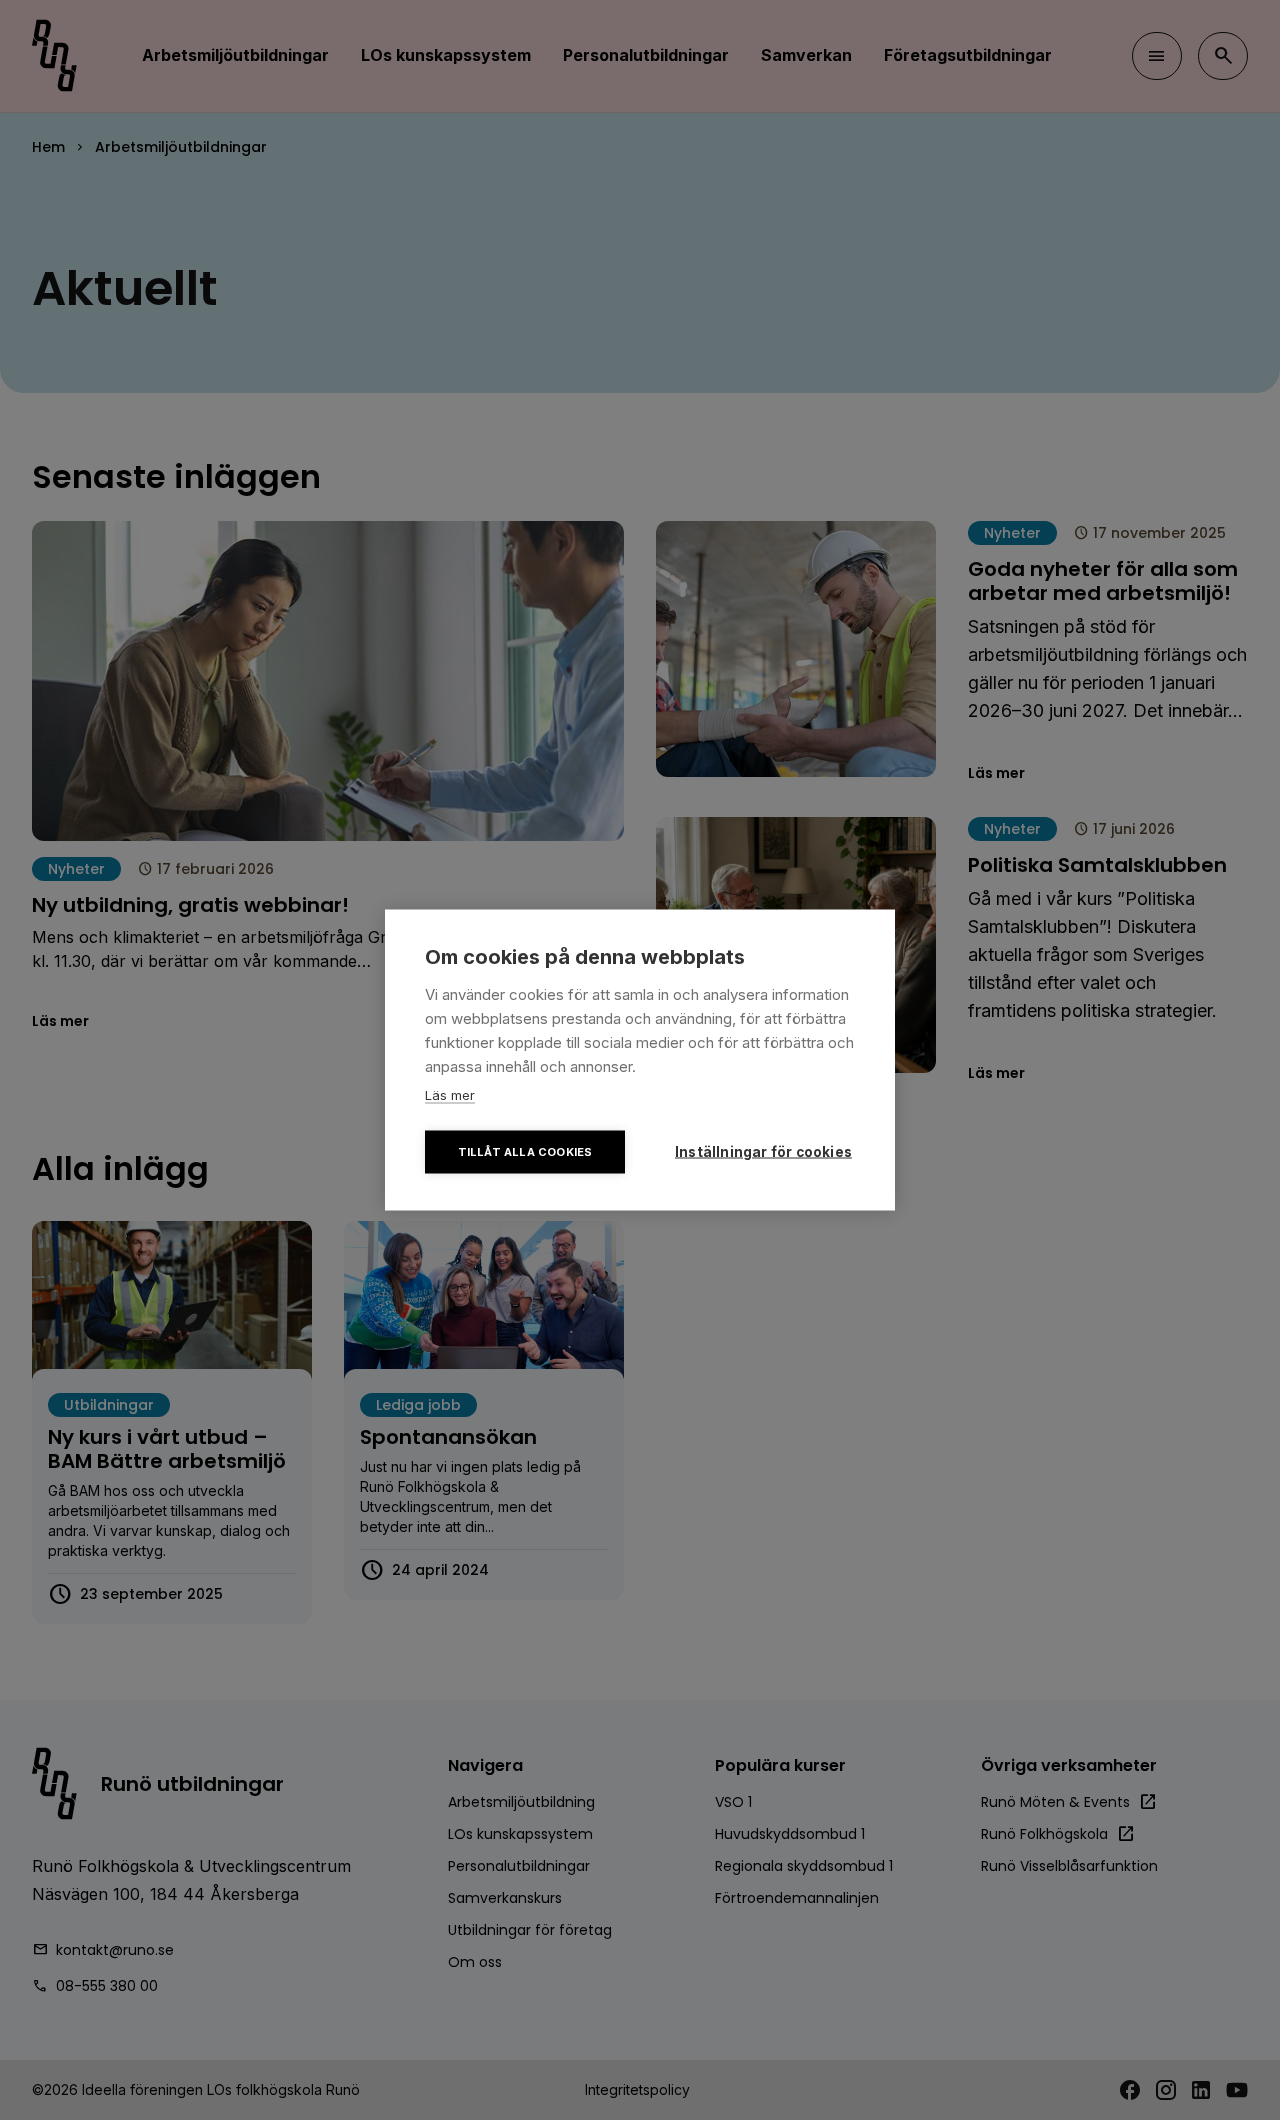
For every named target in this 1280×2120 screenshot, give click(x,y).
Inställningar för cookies (763, 1152)
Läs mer (450, 1095)
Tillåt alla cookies (525, 1152)
